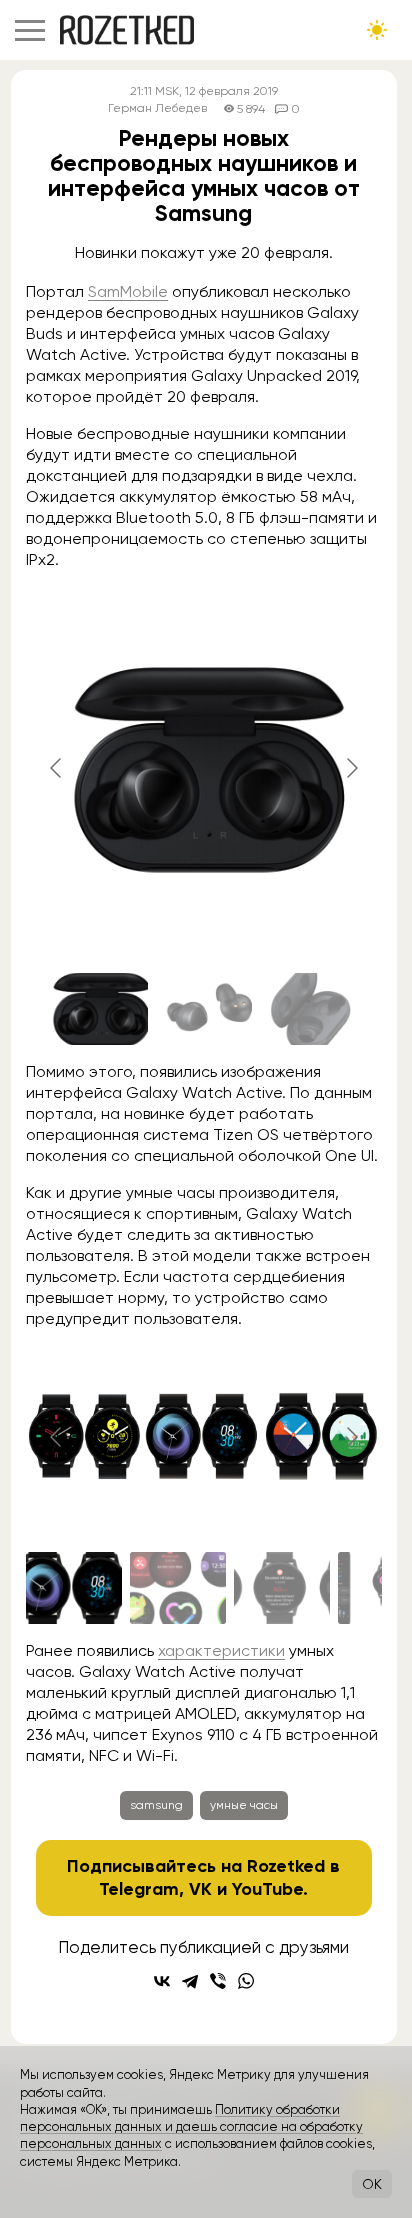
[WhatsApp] (246, 1981)
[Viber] (218, 1981)
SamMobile (128, 291)
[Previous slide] (57, 768)
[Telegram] (190, 1981)
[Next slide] (351, 768)
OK (372, 2184)
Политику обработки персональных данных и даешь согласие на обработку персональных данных (191, 2127)
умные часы (244, 1805)
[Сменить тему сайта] (377, 30)
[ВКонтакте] (162, 1981)
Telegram (139, 1889)
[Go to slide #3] (308, 1009)
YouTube (267, 1889)
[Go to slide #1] (100, 1009)
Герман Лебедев (157, 108)
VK (200, 1889)
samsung (156, 1805)
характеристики (221, 1650)
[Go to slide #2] (204, 1009)
